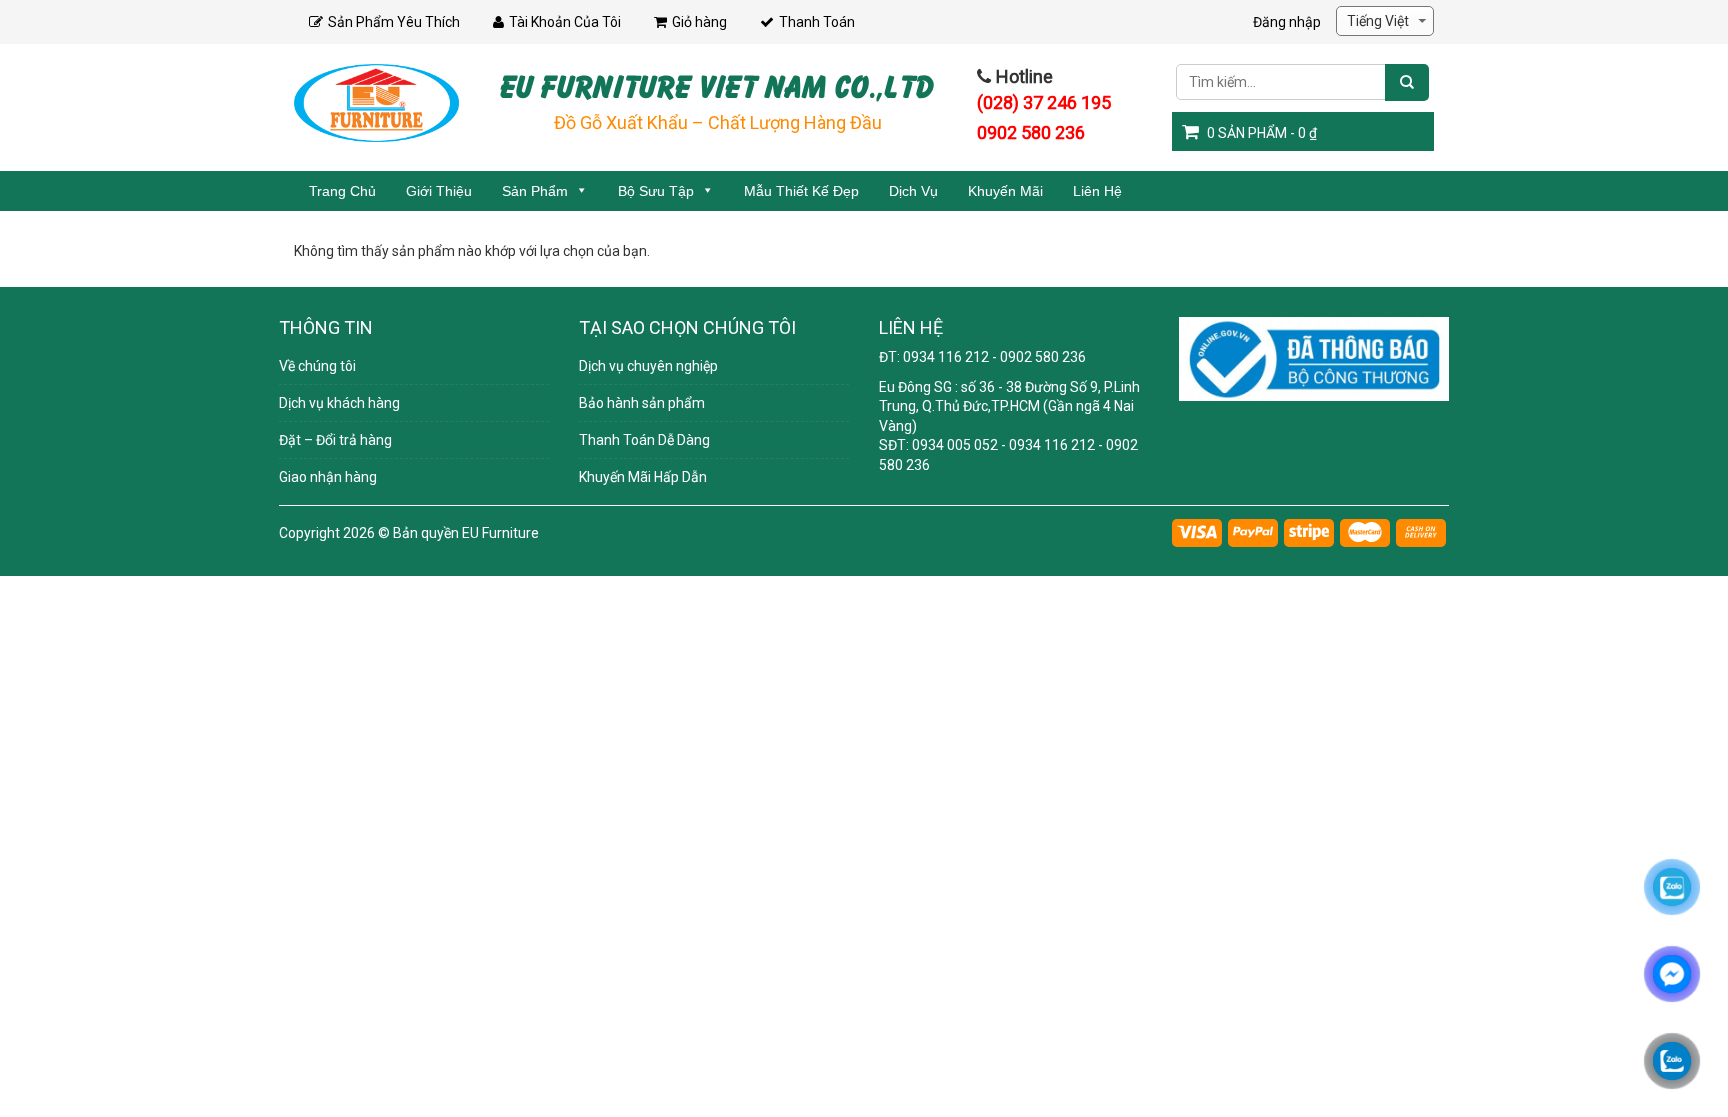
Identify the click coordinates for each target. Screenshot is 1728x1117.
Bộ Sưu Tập (656, 191)
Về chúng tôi (317, 366)
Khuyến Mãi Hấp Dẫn (643, 477)
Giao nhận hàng (328, 477)
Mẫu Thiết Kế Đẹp (801, 191)
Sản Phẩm (535, 191)
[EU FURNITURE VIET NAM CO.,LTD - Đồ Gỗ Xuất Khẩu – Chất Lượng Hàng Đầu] (376, 102)
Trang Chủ (342, 191)
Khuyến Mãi (1005, 191)
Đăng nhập (1287, 22)
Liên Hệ (1097, 191)
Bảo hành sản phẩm (642, 403)
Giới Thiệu (439, 191)
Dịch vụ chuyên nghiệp (648, 366)
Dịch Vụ (913, 191)
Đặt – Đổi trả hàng (335, 440)
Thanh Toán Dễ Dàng (644, 440)
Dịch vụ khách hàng (339, 403)
